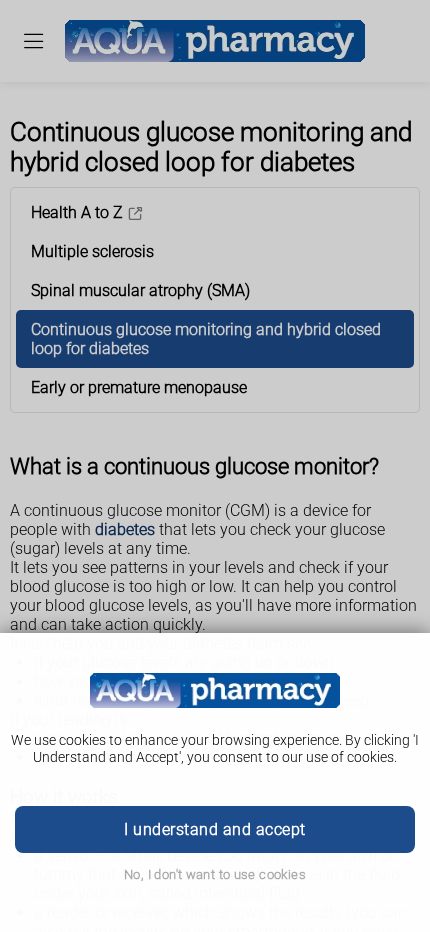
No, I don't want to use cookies (215, 874)
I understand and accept (214, 829)
